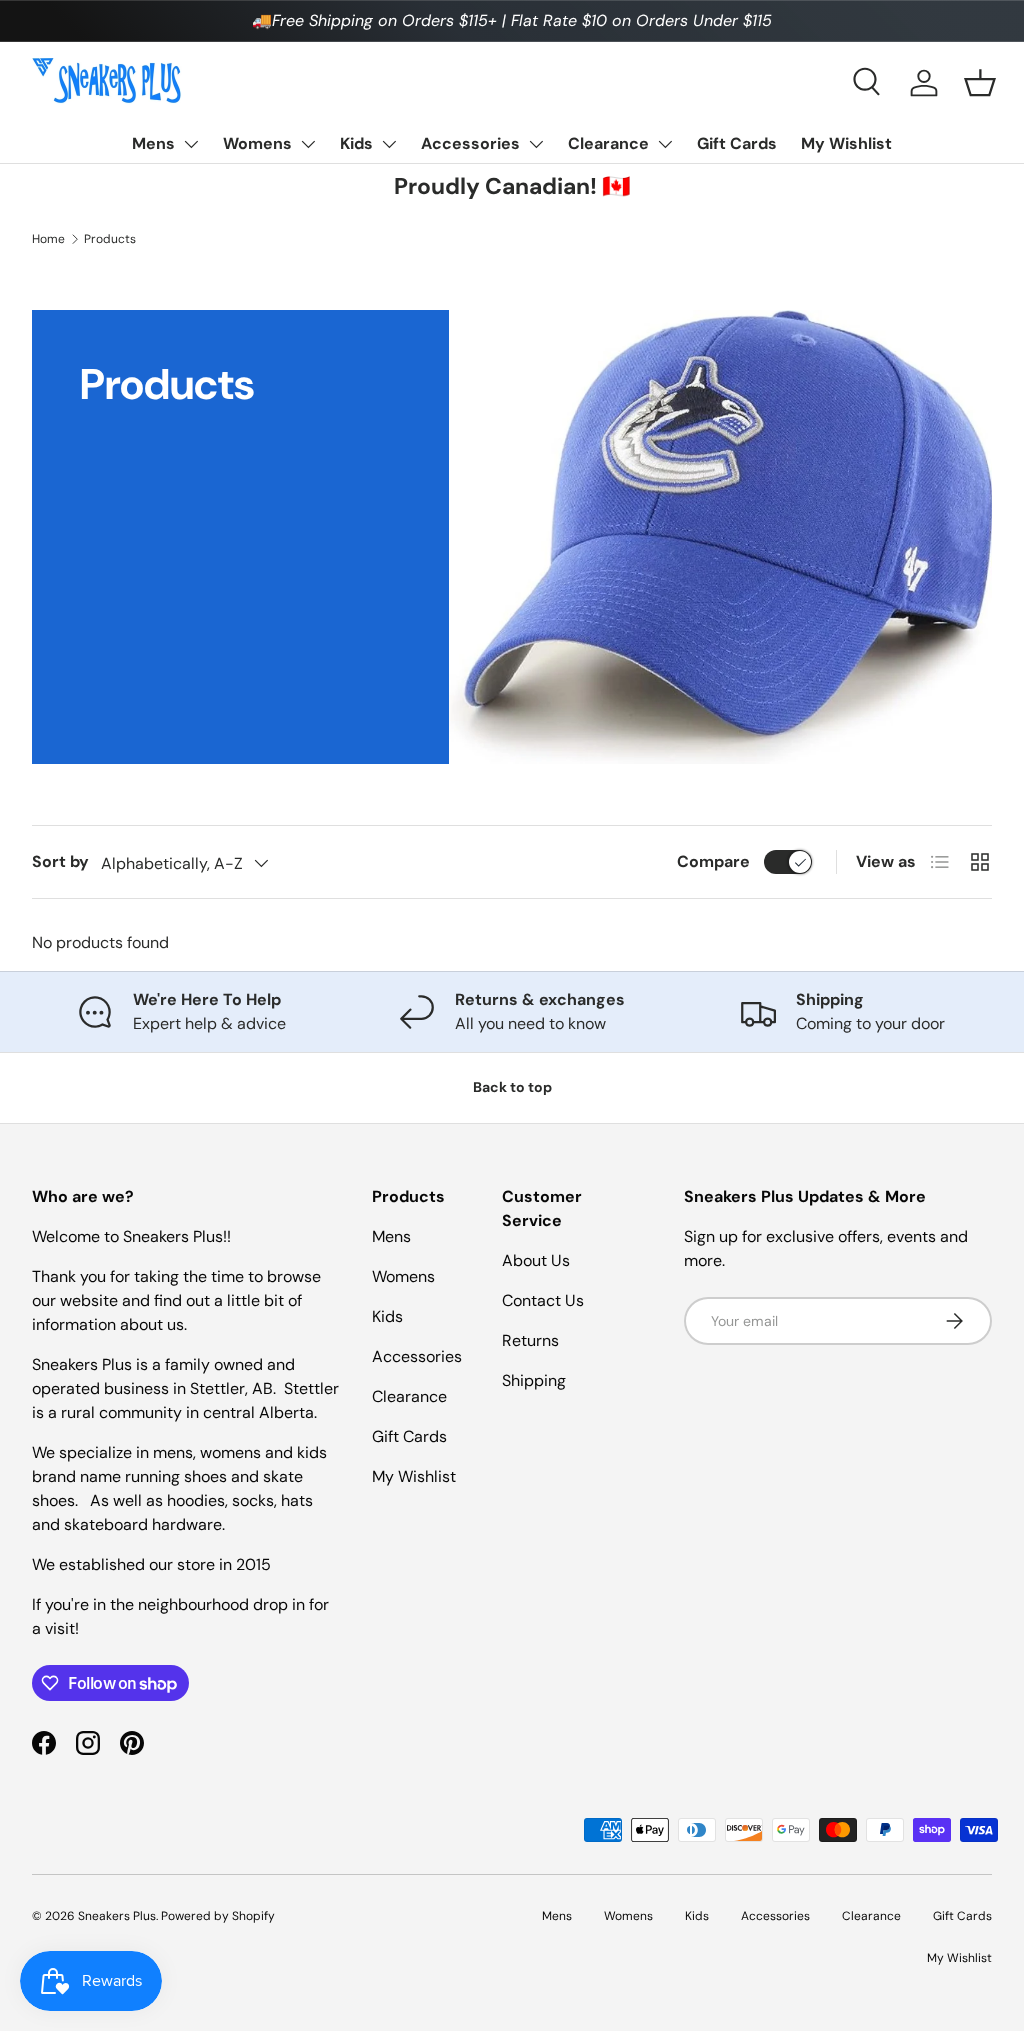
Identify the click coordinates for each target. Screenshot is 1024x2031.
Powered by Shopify (218, 1916)
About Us (536, 1260)
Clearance (608, 143)
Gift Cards (737, 143)
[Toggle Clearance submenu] (665, 144)
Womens (257, 143)
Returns (530, 1340)
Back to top (512, 1087)
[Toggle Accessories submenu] (536, 144)
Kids (356, 143)
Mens (153, 143)
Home (48, 239)
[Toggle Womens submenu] (308, 144)
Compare (713, 861)
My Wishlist (846, 143)
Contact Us (543, 1300)
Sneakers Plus (117, 1916)
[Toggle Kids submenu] (389, 144)
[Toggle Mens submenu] (191, 144)
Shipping (534, 1380)
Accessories (470, 143)
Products (110, 239)
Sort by (60, 861)
